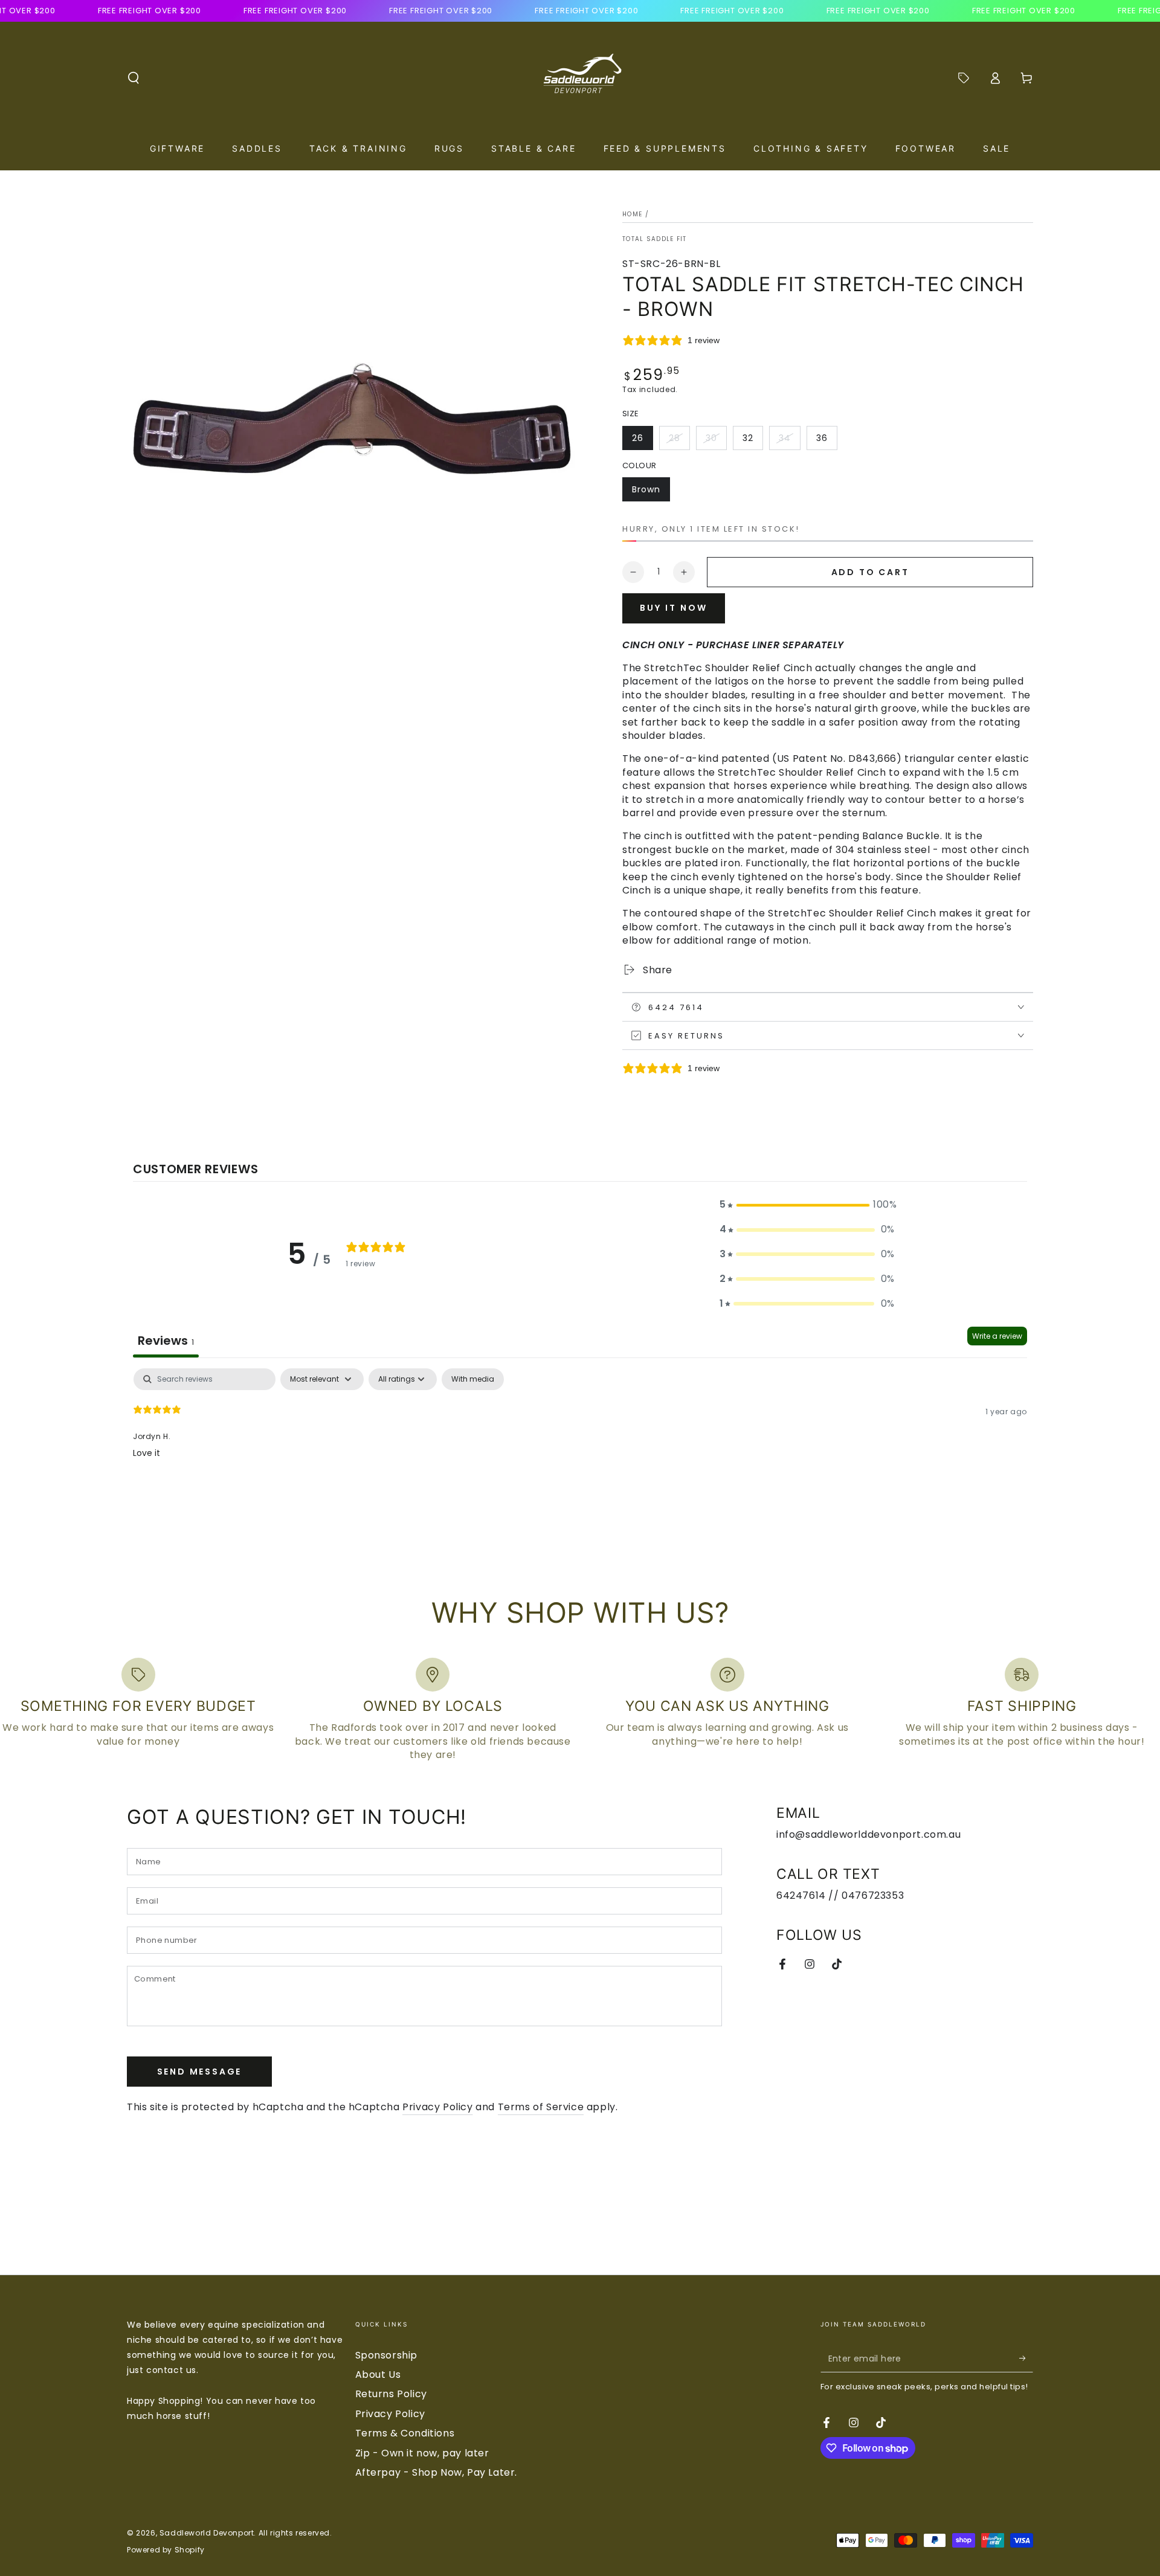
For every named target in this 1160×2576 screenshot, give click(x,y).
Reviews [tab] (166, 1341)
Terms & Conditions (405, 2433)
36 (826, 441)
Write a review (997, 1336)
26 (642, 441)
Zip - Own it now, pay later (422, 2453)
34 (789, 441)
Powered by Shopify (166, 2550)
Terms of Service (541, 2107)
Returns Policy (391, 2394)
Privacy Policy (437, 2107)
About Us (378, 2375)
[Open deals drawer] (964, 78)
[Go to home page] (580, 78)
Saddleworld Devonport (207, 2533)
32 (752, 441)
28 (679, 441)
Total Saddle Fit (655, 239)
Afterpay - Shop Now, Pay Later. (437, 2472)
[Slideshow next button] (907, 2229)
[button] (134, 78)
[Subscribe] (1026, 2359)
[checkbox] (473, 1379)
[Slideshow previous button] (253, 2229)
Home (632, 214)
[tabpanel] (580, 1446)
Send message (200, 2072)
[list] (580, 1710)
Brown (651, 492)
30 (716, 441)
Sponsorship (387, 2355)
